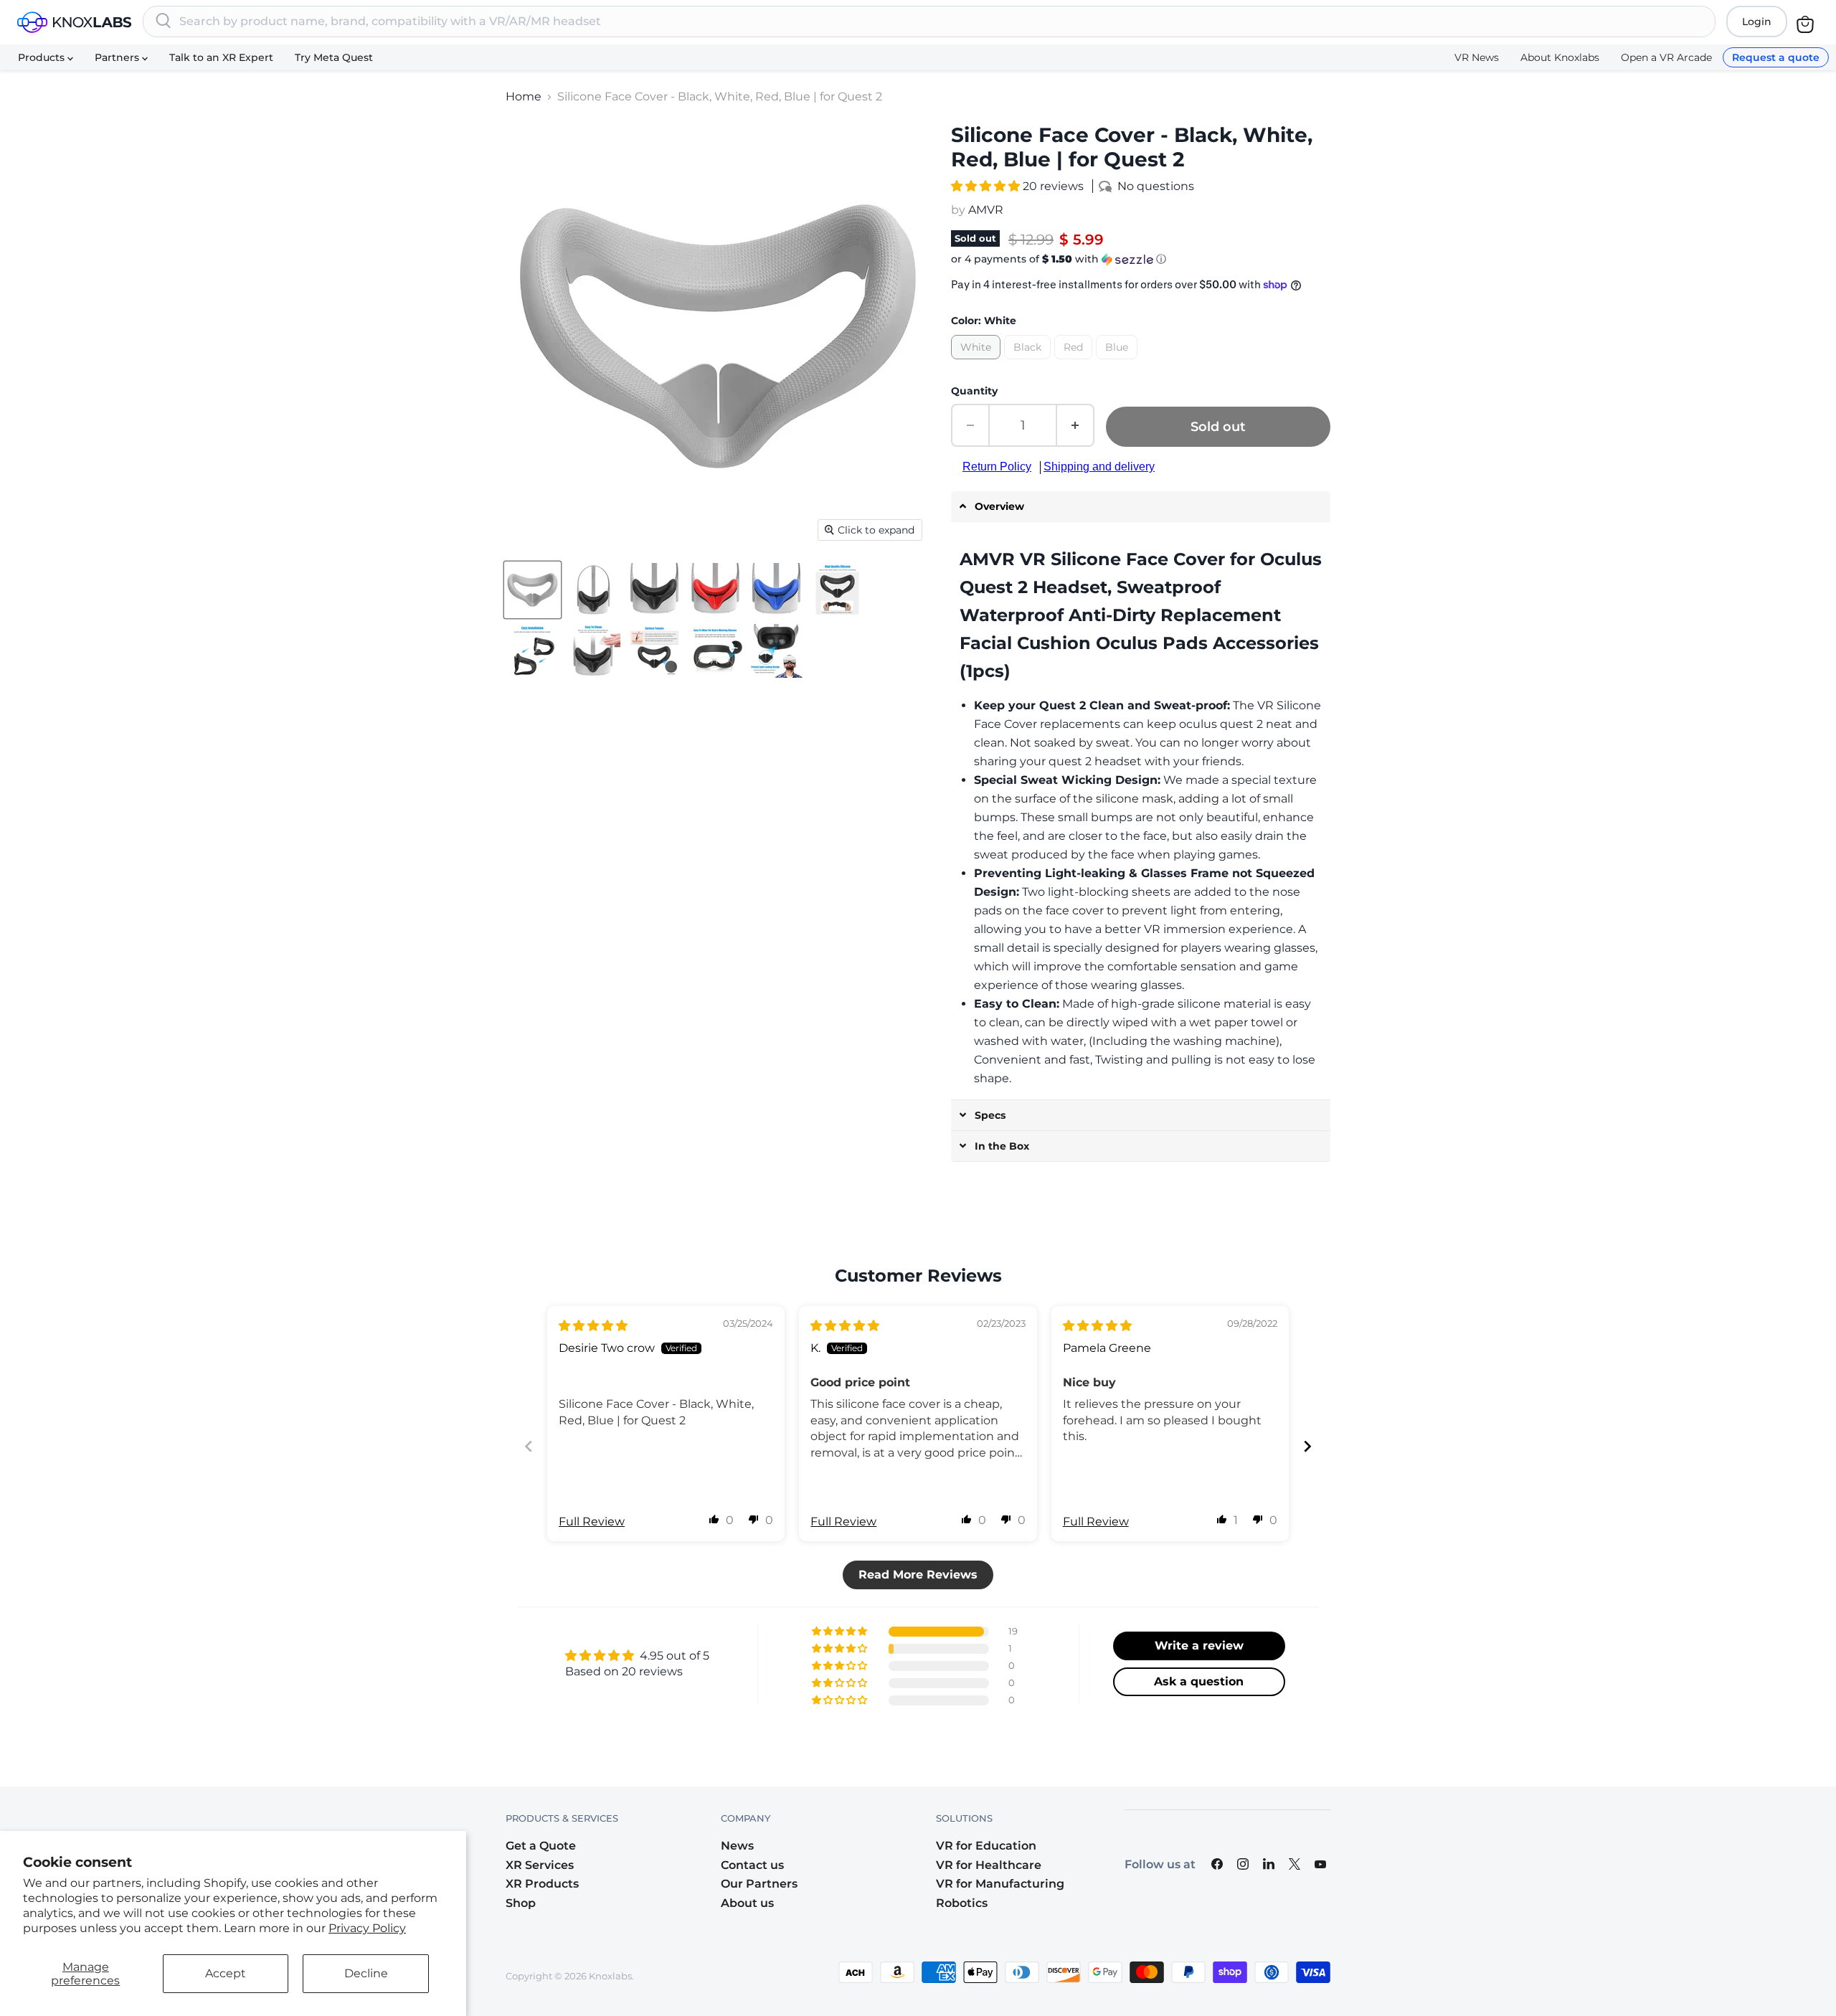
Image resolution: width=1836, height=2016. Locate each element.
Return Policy (997, 467)
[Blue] (1118, 363)
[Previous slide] (529, 1446)
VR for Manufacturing (1000, 1884)
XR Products (542, 1884)
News (737, 1846)
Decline (366, 1973)
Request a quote (1776, 57)
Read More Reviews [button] (918, 1575)
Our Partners (759, 1884)
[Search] (164, 22)
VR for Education (986, 1846)
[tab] (1141, 507)
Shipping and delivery (1099, 467)
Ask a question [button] (1199, 1681)
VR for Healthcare (989, 1865)
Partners (118, 57)
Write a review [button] (1199, 1646)
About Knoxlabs (1560, 57)
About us (747, 1903)
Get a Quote (541, 1846)
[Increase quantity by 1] (1076, 425)
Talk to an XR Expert (221, 57)
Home (524, 97)
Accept (226, 1973)
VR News (1477, 57)
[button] (987, 186)
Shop (521, 1903)
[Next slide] (1307, 1446)
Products (43, 57)
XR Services (540, 1865)
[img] (593, 1326)
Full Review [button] (592, 1522)
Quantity (974, 391)
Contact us (752, 1865)
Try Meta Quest (334, 57)
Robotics (962, 1903)
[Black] (1029, 363)
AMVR (986, 210)
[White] (978, 363)
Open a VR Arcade (1666, 57)
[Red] (1075, 363)
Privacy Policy (367, 1928)
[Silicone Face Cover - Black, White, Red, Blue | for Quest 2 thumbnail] (533, 590)
